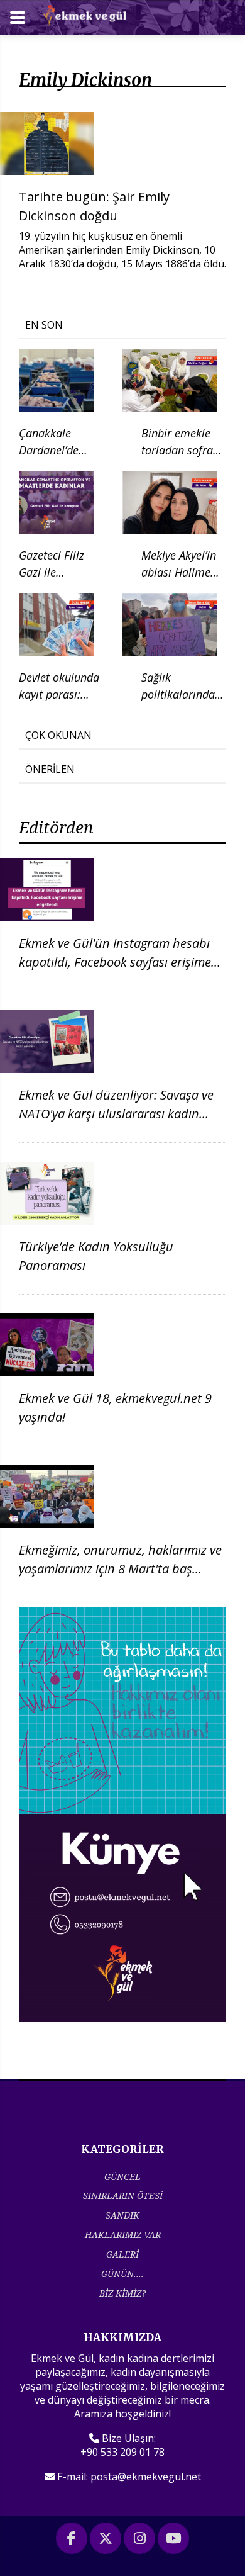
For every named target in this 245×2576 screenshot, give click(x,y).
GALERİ (122, 2254)
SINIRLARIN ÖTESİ (123, 2196)
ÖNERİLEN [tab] (50, 769)
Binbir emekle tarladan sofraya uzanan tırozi (183, 450)
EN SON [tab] (44, 325)
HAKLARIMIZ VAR (123, 2235)
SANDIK (122, 2215)
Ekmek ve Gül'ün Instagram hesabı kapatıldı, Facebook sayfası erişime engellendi (115, 962)
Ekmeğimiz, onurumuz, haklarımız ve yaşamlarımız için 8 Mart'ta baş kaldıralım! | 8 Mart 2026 (120, 1569)
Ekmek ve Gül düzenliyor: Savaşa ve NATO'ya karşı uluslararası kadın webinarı (116, 1114)
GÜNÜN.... (122, 2274)
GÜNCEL (122, 2177)
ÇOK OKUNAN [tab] (58, 735)
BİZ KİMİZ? (122, 2293)
